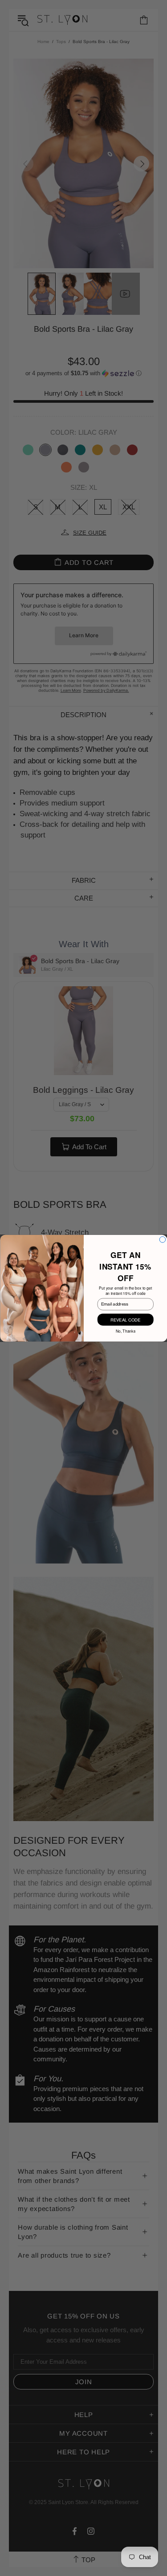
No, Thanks (125, 1330)
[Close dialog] (162, 1239)
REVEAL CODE (125, 1319)
